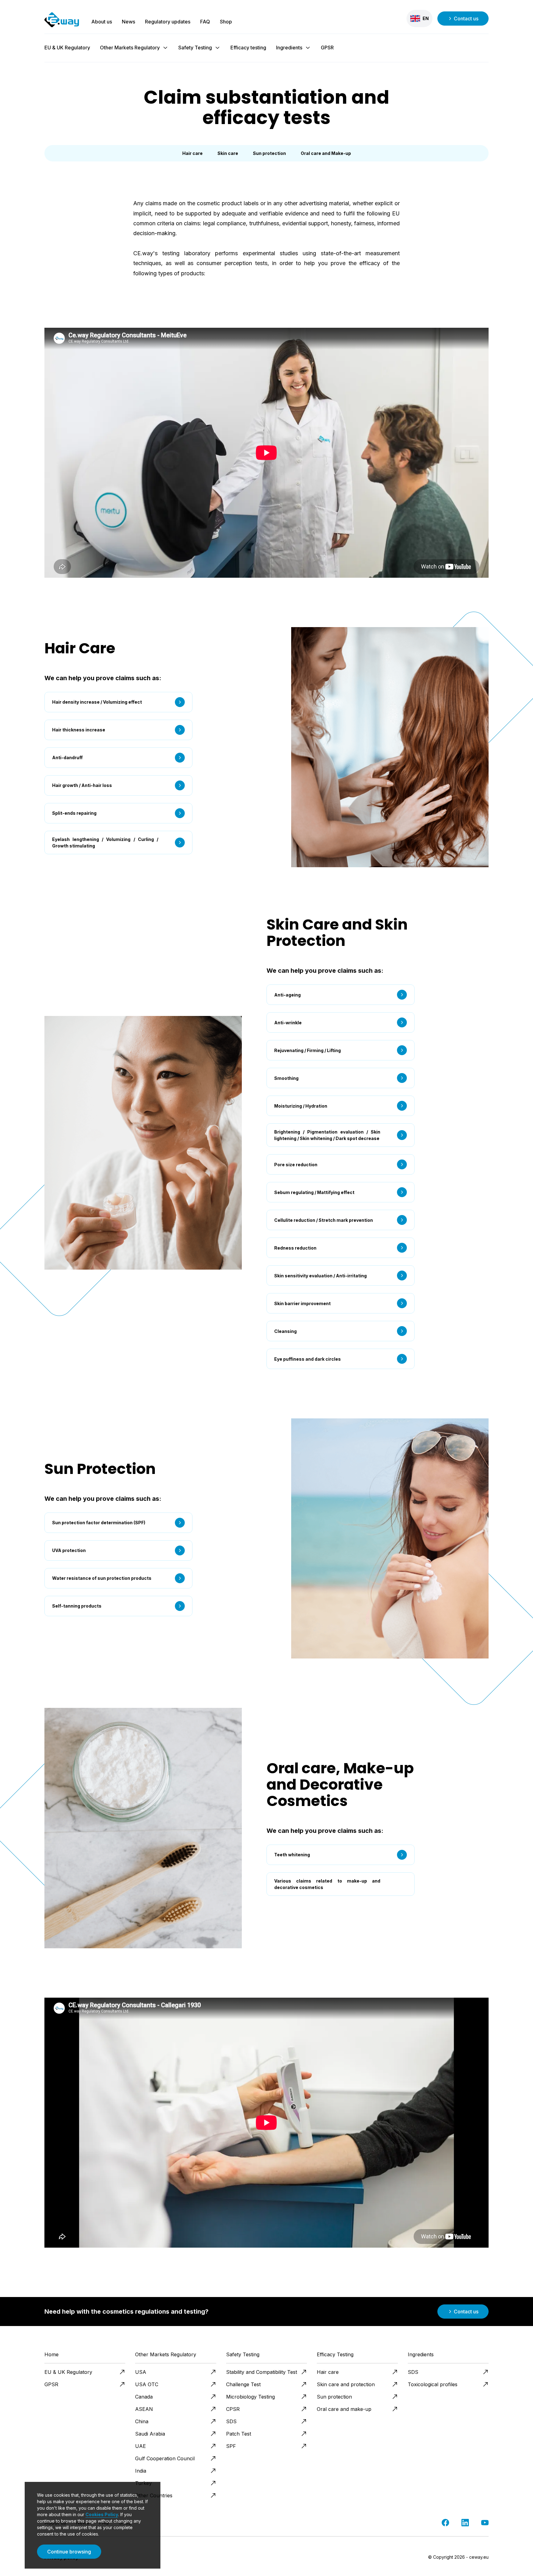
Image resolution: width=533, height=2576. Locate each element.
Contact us (466, 19)
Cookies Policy (102, 2514)
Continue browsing (69, 2552)
